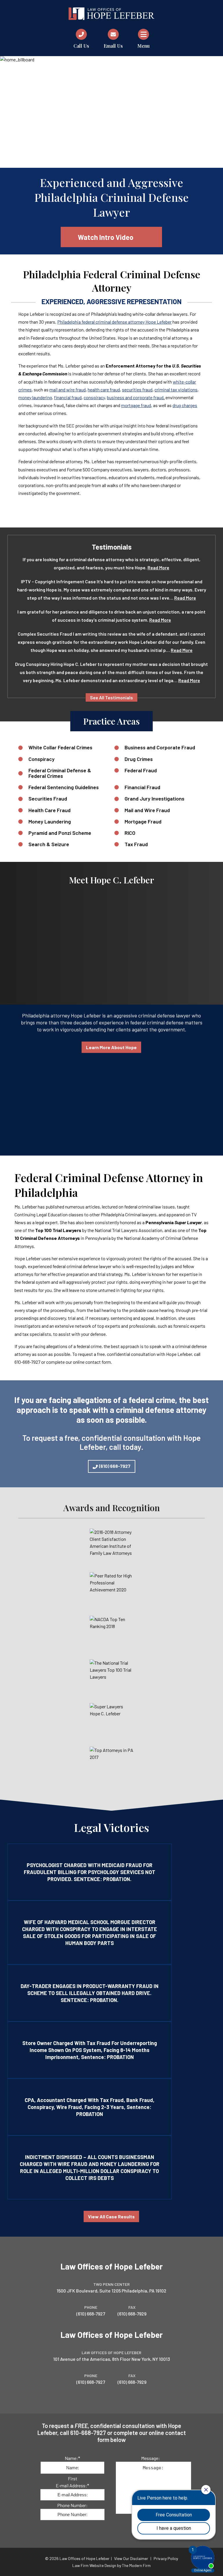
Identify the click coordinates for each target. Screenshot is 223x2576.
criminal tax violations (176, 389)
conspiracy (94, 397)
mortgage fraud (136, 405)
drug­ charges (185, 405)
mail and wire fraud (68, 389)
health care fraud (104, 389)
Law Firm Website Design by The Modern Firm (111, 2565)
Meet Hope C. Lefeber (111, 880)
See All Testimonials (111, 697)
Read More (158, 567)
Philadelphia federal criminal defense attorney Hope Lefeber (114, 322)
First (73, 2478)
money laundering (35, 397)
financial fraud (68, 397)
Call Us (81, 46)
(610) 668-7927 (115, 1466)
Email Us (113, 46)
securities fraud (137, 389)
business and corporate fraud (135, 397)
